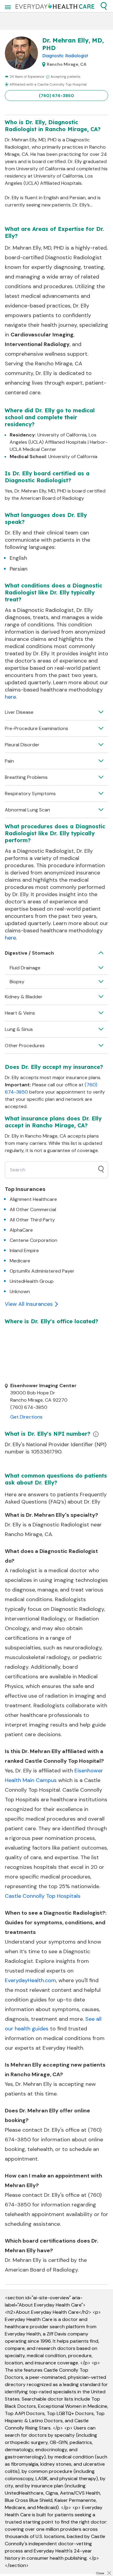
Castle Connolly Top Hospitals (43, 1896)
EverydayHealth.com (30, 1980)
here (10, 697)
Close (100, 2573)
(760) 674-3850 (56, 96)
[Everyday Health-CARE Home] (55, 6)
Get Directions (26, 1417)
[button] (104, 6)
